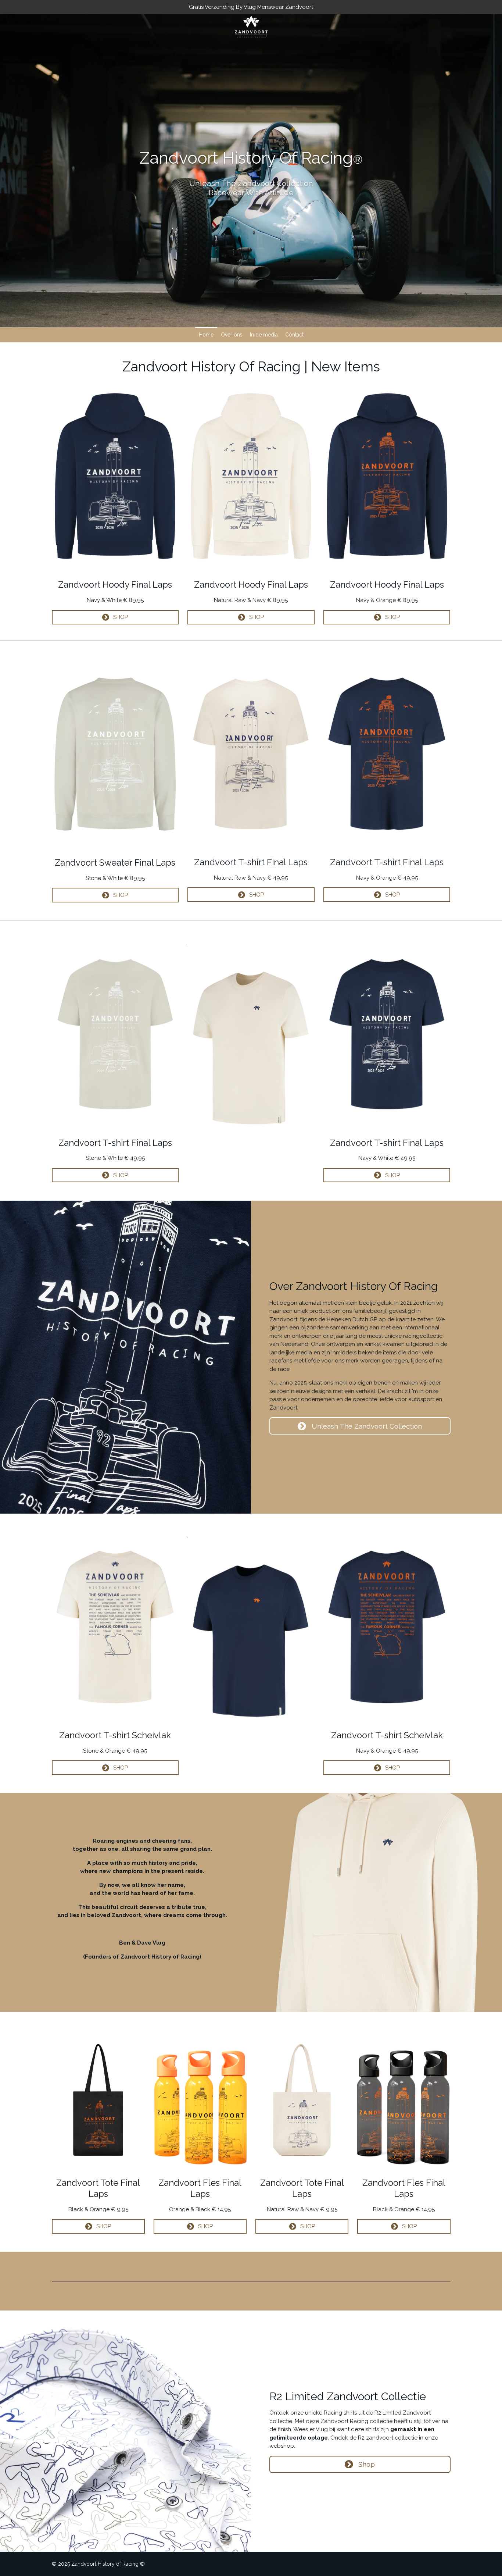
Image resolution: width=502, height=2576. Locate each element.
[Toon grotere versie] (115, 476)
